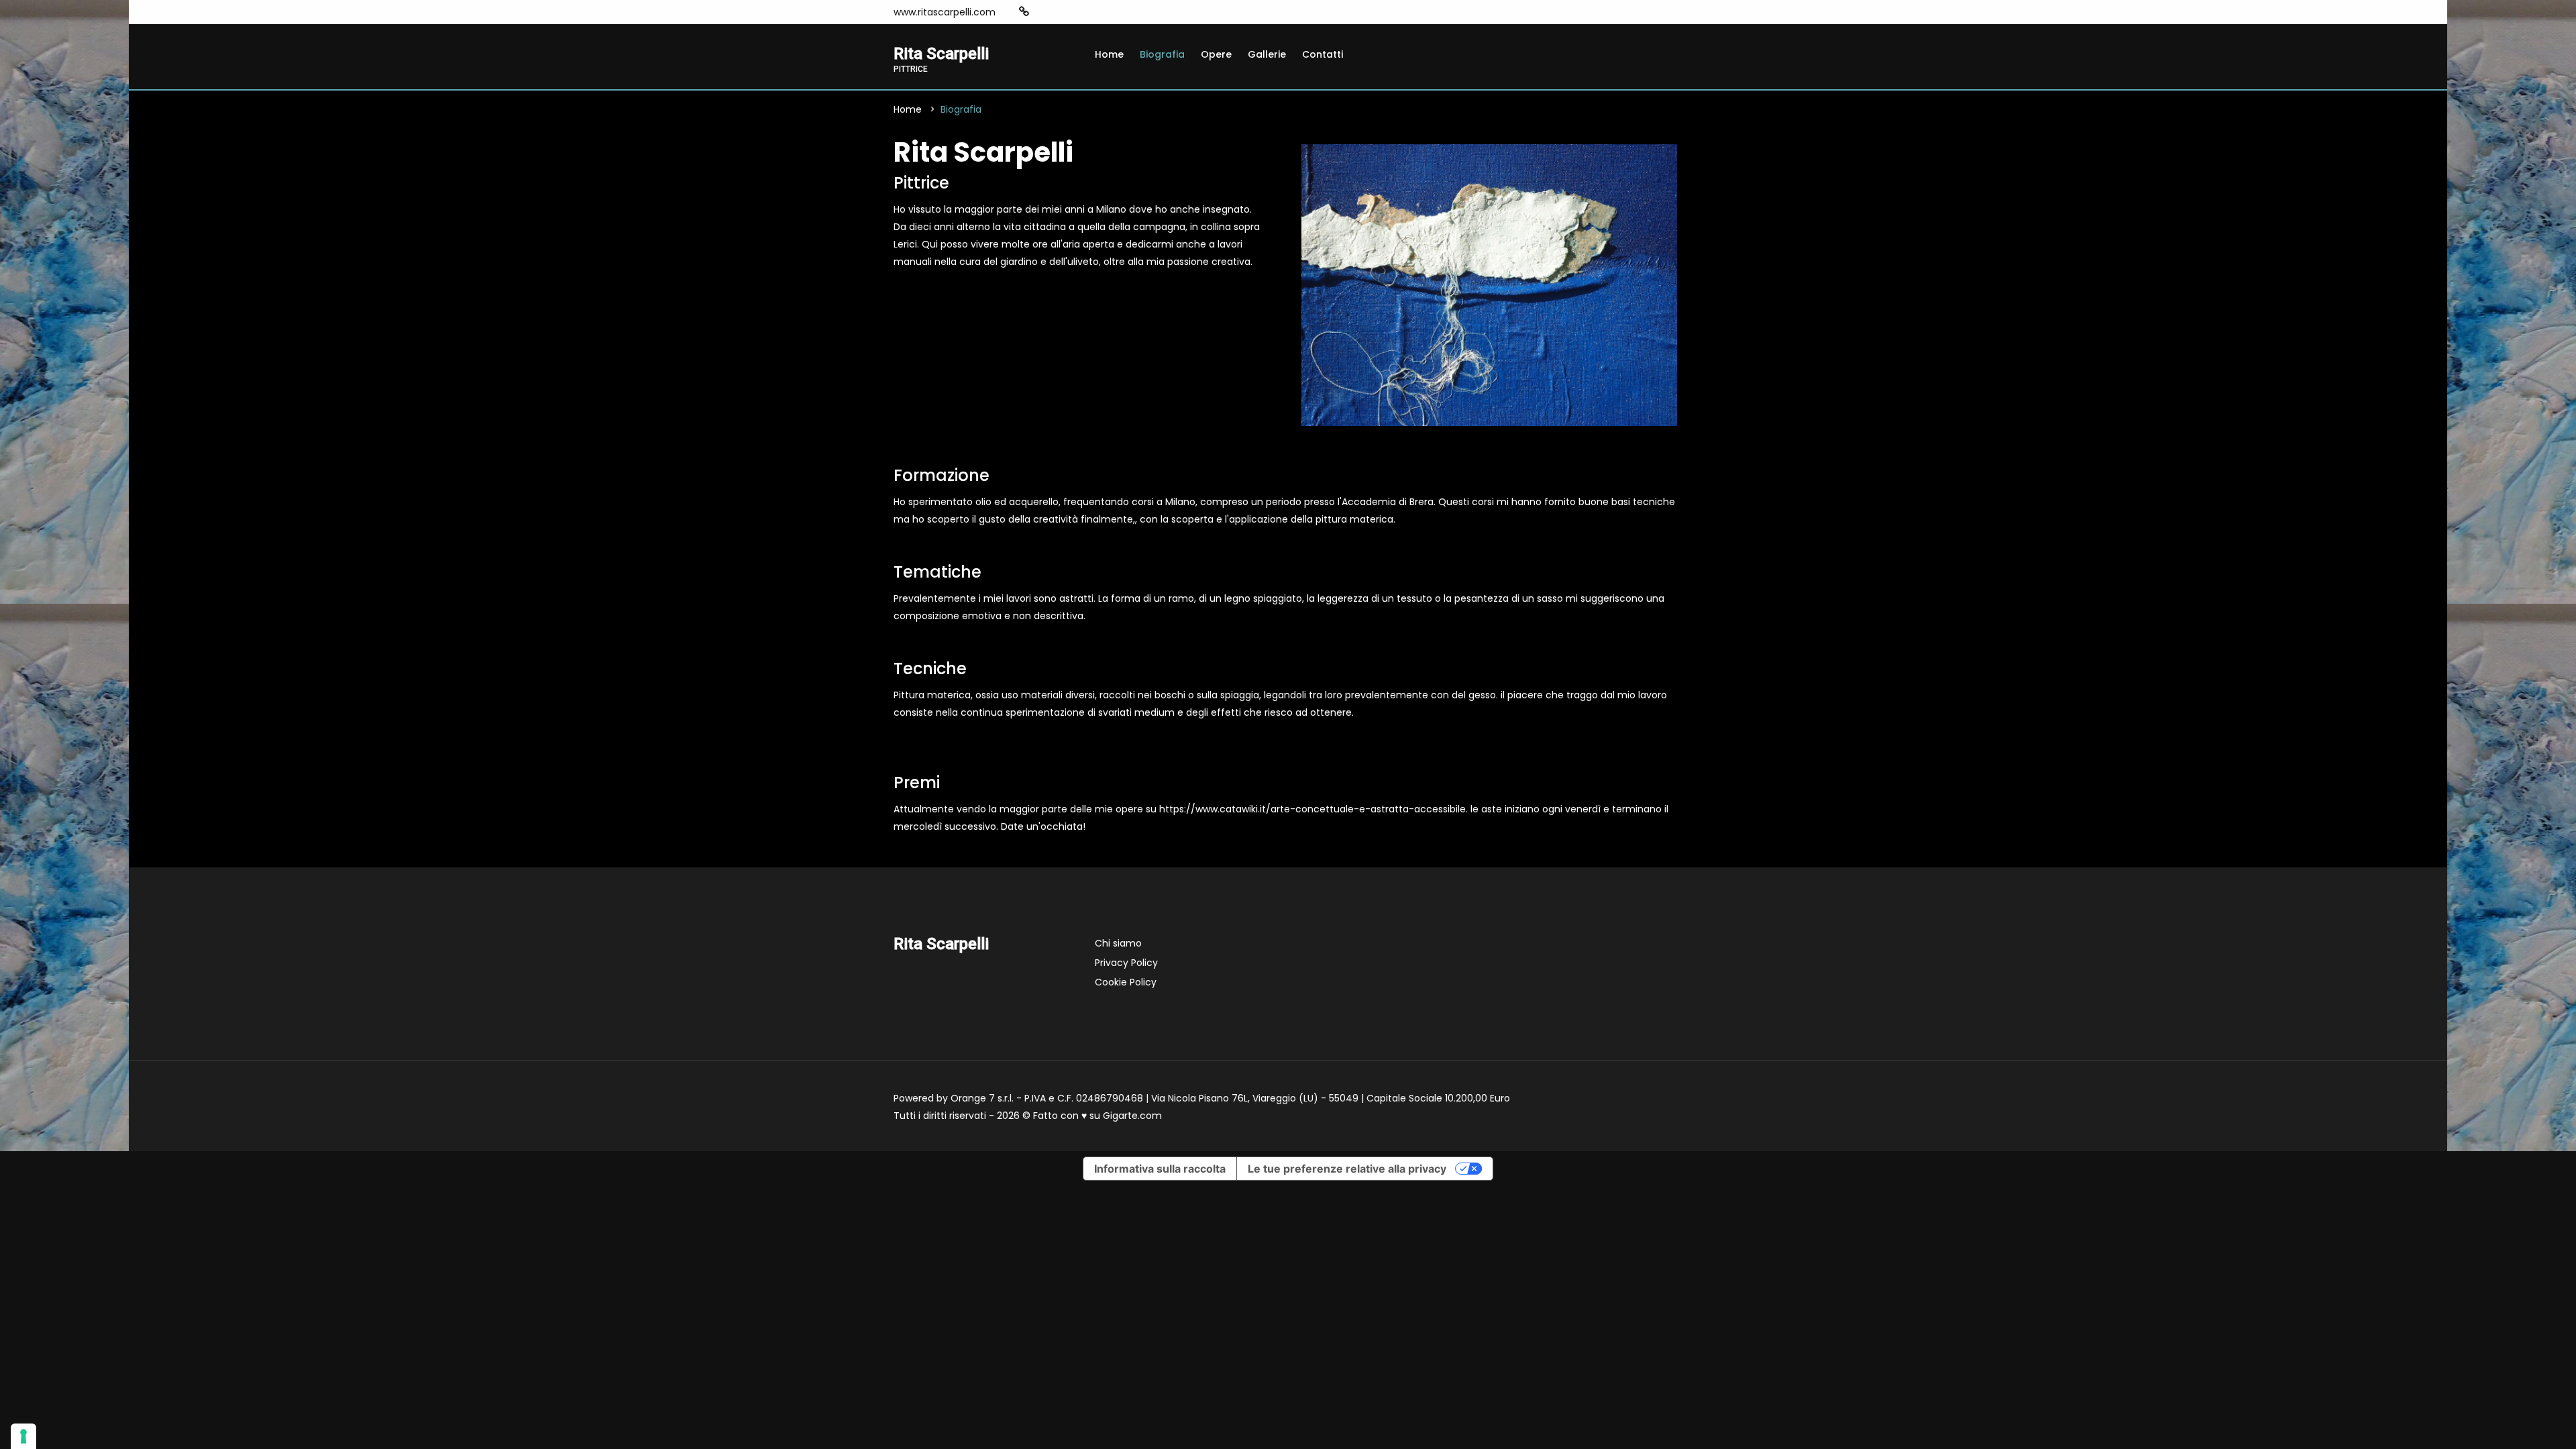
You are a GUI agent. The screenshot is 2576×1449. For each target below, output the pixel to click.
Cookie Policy (1126, 982)
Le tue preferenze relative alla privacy (1347, 1169)
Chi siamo (1118, 943)
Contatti (1323, 54)
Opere (1216, 54)
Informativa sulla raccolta (1160, 1169)
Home (1109, 54)
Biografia (1162, 54)
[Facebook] (1045, 12)
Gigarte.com (1132, 1116)
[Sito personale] (1024, 12)
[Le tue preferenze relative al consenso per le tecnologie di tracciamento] (23, 1436)
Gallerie (1267, 54)
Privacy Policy (1126, 963)
